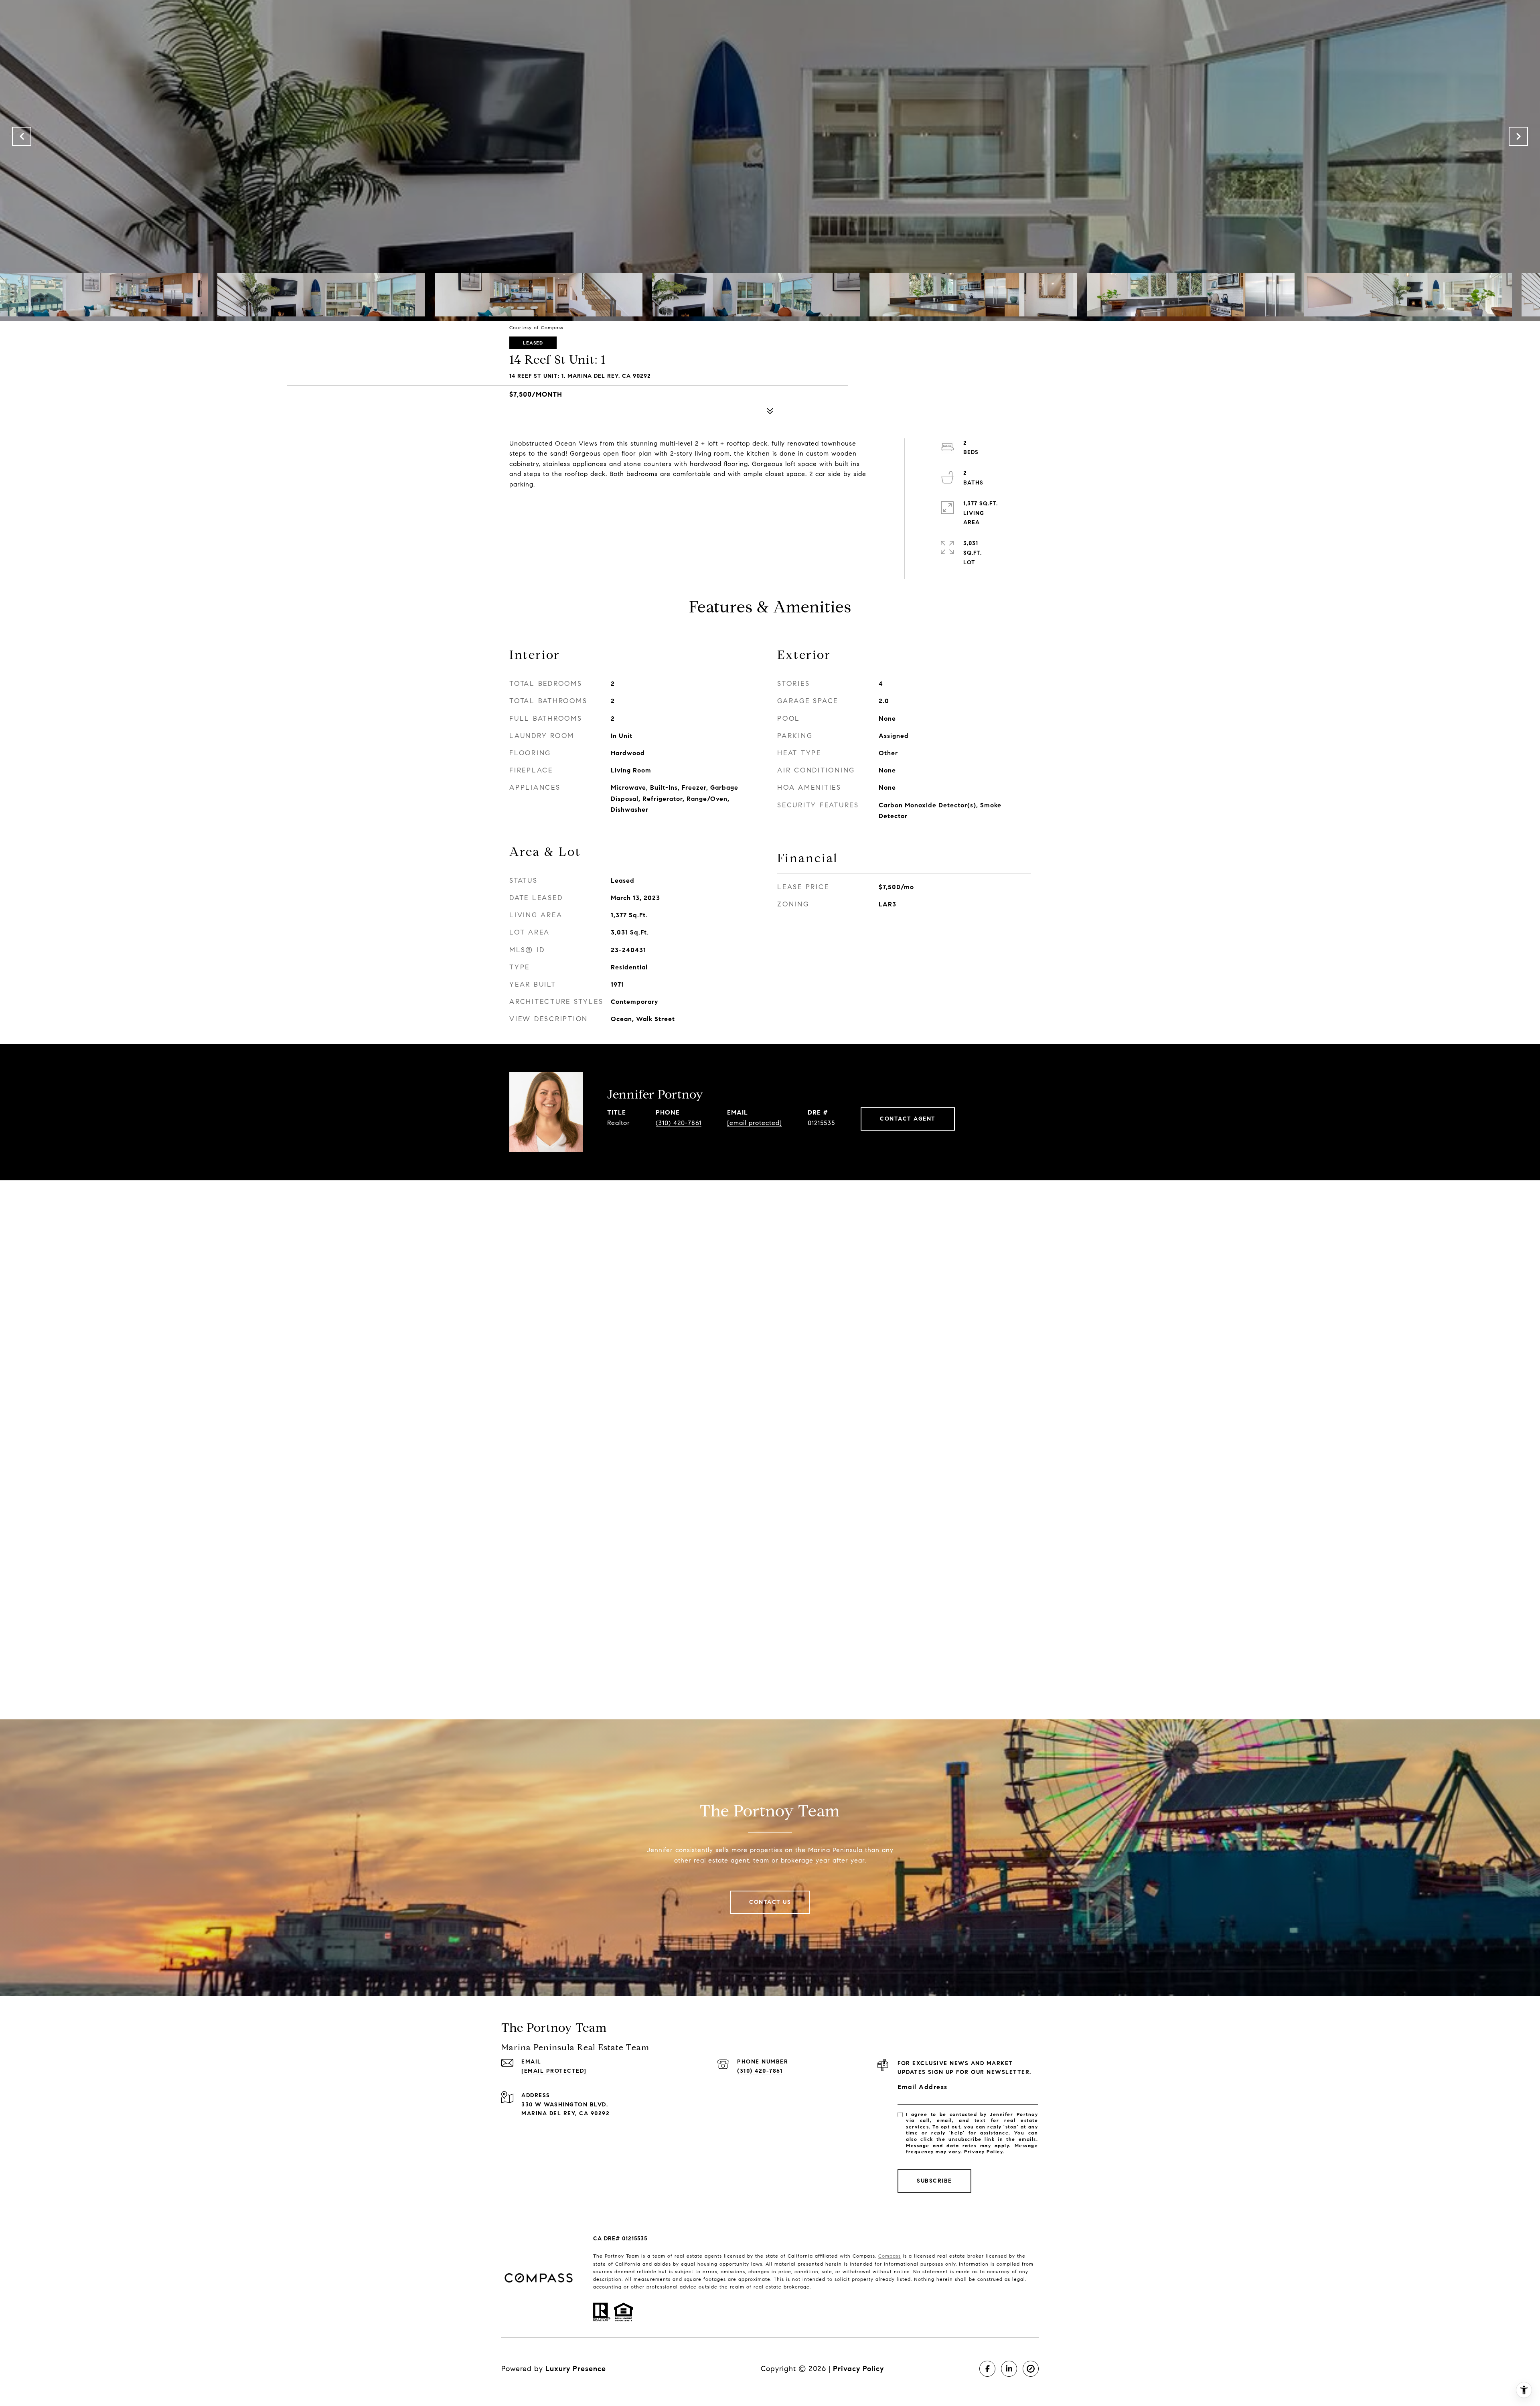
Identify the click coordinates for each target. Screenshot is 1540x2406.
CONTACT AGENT (908, 1119)
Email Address (923, 2087)
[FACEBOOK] (987, 2369)
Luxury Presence (576, 2369)
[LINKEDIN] (1009, 2369)
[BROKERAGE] (1031, 2369)
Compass (890, 2256)
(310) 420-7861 (679, 1123)
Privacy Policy (983, 2152)
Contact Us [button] (770, 1902)
